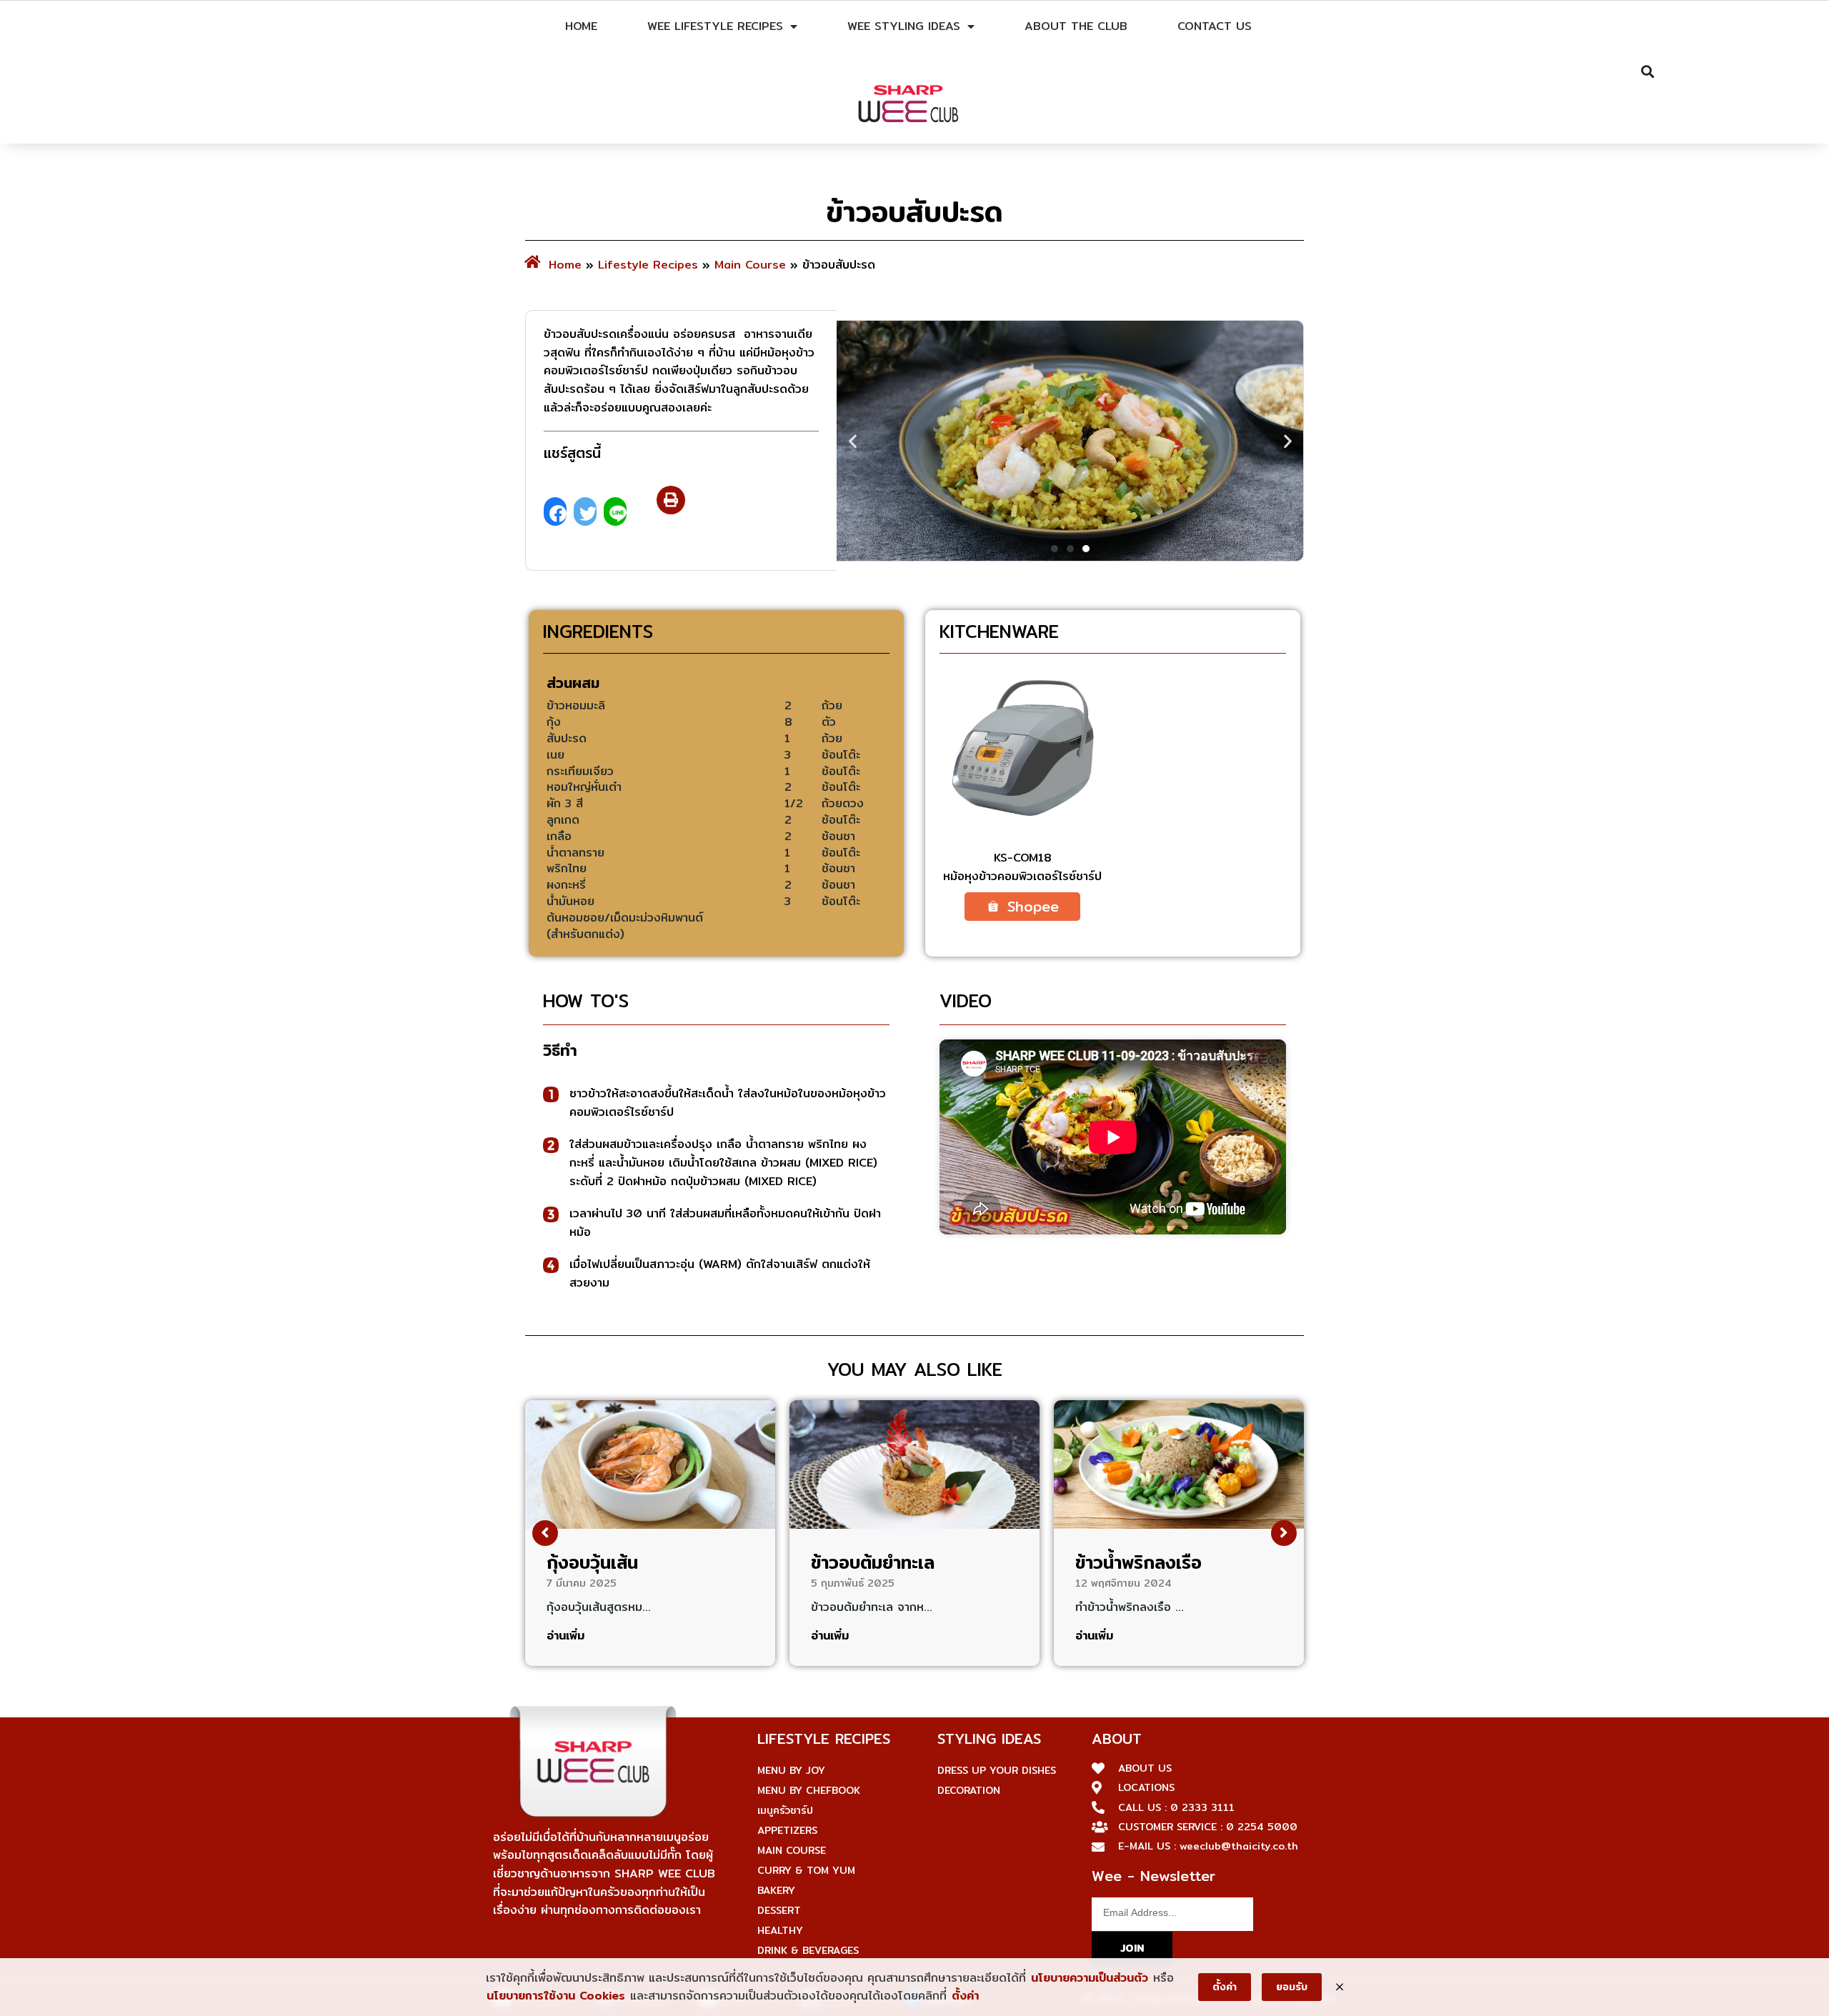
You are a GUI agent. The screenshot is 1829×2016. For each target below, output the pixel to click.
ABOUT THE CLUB (1076, 26)
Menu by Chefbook (809, 1790)
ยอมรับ (1292, 1987)
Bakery (776, 1890)
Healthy (780, 1930)
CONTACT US (1215, 26)
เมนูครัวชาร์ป (785, 1810)
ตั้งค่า (965, 1996)
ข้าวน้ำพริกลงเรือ (1138, 1562)
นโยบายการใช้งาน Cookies (556, 1996)
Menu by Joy (791, 1770)
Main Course (750, 265)
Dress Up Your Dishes (997, 1770)
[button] (671, 500)
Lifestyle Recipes (648, 265)
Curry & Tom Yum (806, 1870)
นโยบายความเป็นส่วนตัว (1090, 1978)
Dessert (779, 1910)
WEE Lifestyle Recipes (715, 26)
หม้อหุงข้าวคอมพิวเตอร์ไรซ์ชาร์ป (1022, 876)
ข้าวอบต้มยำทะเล (873, 1562)
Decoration (969, 1790)
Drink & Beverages (808, 1950)
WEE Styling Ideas (904, 26)
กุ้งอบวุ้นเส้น (592, 1562)
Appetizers (787, 1830)
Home (581, 26)
